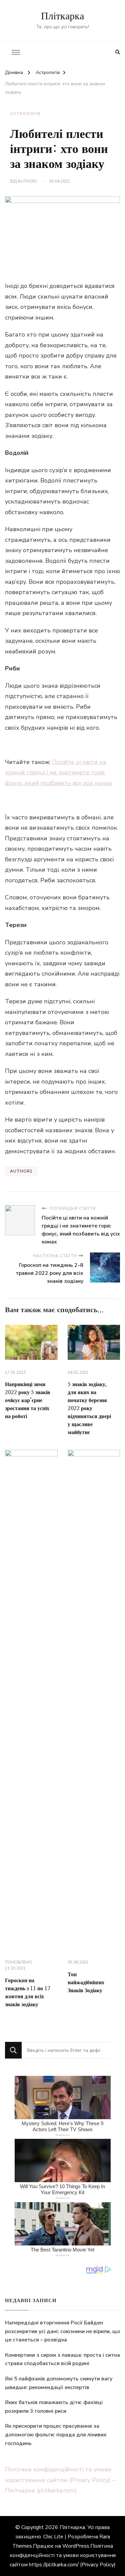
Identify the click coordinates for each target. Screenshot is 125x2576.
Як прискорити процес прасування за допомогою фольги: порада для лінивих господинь (56, 2435)
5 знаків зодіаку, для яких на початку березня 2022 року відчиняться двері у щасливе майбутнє (89, 1408)
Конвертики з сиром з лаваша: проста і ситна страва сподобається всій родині (62, 2359)
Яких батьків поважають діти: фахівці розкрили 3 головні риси (54, 2407)
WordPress (76, 2546)
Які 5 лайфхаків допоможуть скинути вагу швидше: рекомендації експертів (59, 2383)
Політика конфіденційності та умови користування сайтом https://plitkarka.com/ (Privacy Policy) (63, 2555)
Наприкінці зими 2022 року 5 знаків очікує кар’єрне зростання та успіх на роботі (28, 1400)
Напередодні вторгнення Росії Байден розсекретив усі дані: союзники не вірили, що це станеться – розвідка (62, 2331)
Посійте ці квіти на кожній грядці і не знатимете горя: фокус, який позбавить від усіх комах (59, 773)
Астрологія (25, 114)
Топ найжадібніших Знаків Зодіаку (86, 1983)
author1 (27, 181)
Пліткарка (62, 16)
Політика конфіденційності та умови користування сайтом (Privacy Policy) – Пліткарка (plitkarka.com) (60, 2480)
